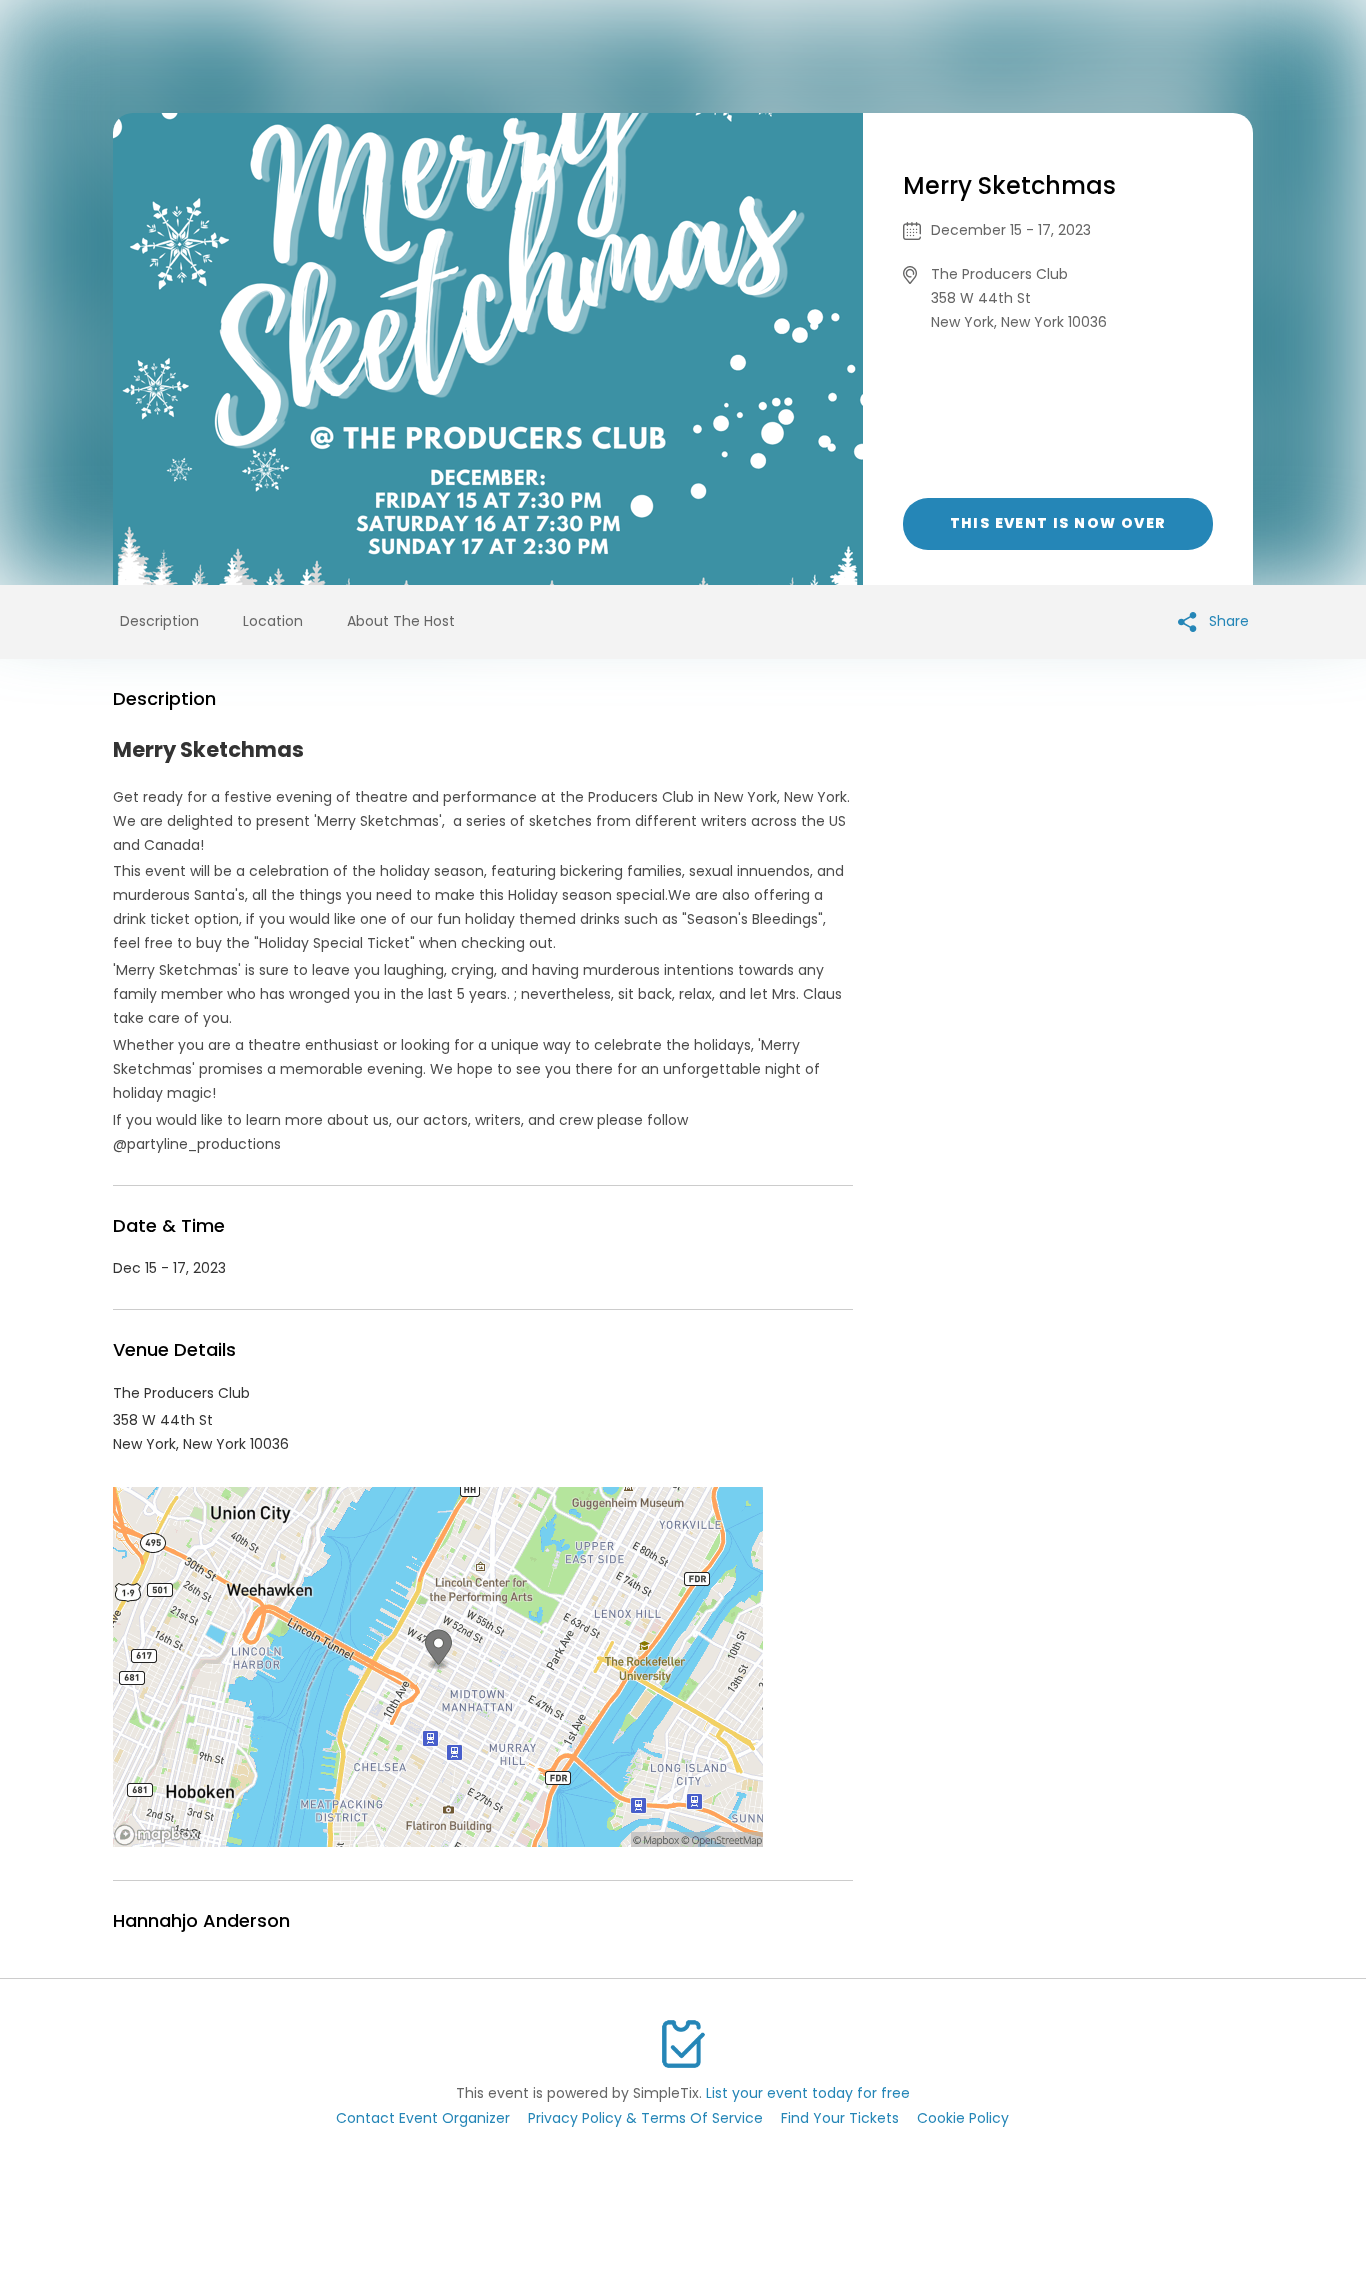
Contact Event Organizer (423, 2118)
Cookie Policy (963, 2118)
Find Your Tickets (840, 2118)
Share (1227, 621)
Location (273, 621)
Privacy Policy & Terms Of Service (645, 2118)
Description (159, 621)
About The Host (401, 621)
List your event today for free (808, 2093)
